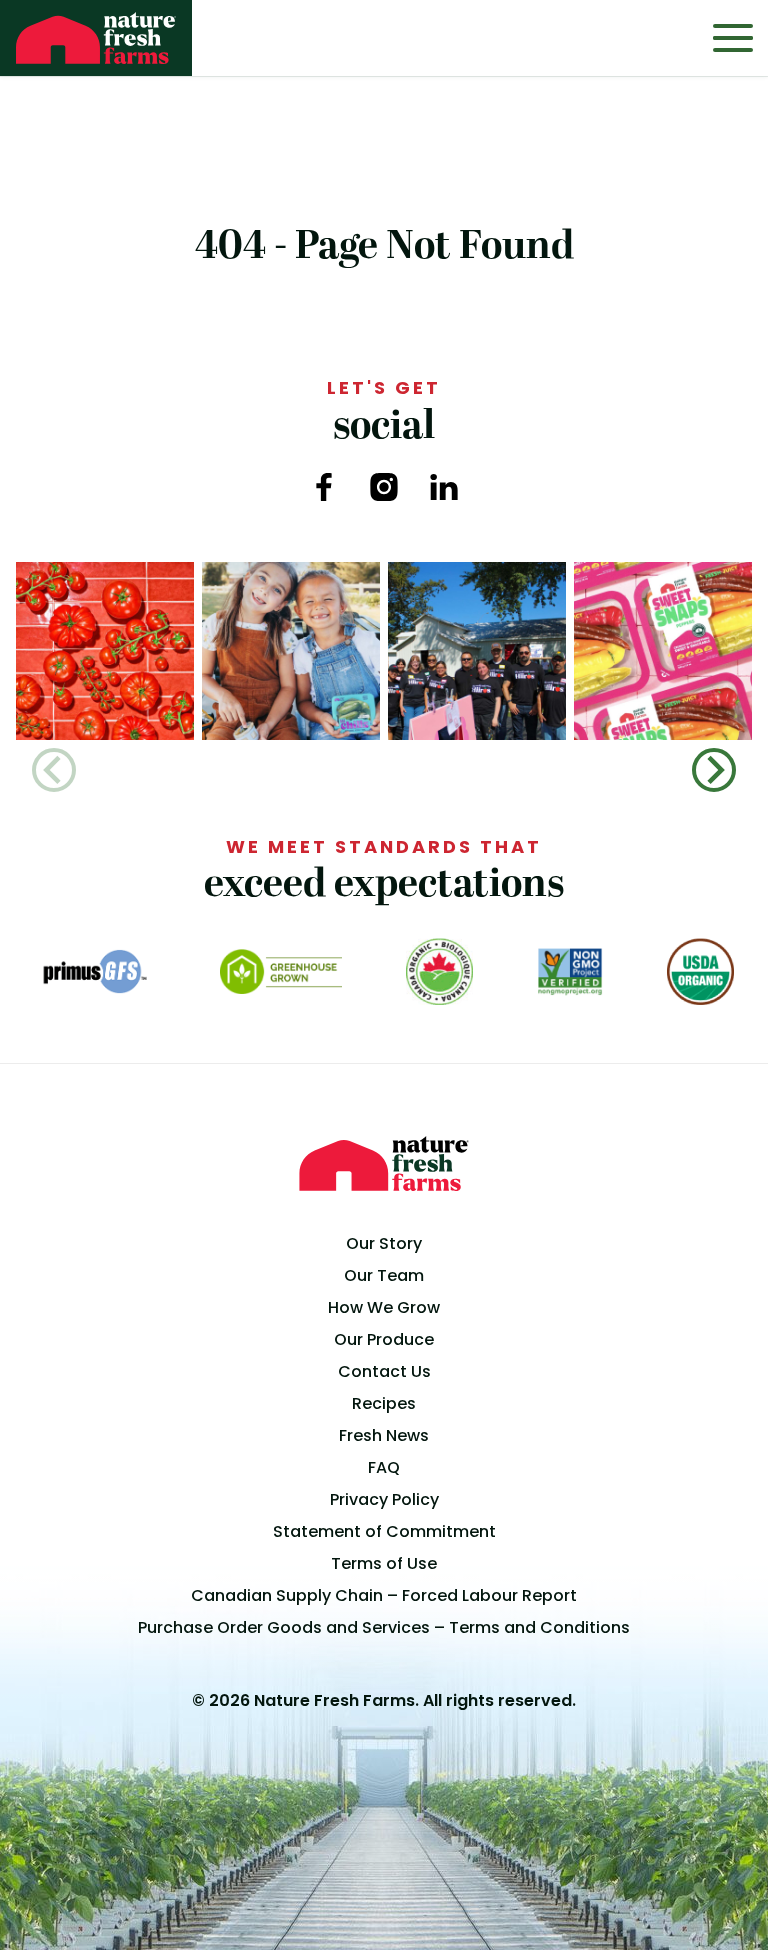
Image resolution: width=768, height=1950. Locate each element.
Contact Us (384, 1371)
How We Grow (384, 1307)
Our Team (384, 1275)
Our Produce (384, 1339)
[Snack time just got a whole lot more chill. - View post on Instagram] (291, 651)
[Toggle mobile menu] (733, 38)
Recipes (384, 1403)
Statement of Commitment (384, 1531)
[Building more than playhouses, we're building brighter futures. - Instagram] (477, 651)
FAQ (384, 1467)
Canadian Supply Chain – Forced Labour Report (384, 1595)
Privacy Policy (384, 1499)
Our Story (384, 1243)
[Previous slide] (54, 770)
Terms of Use (384, 1563)
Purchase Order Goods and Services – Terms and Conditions (384, 1627)
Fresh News (384, 1435)
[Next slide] (714, 770)
